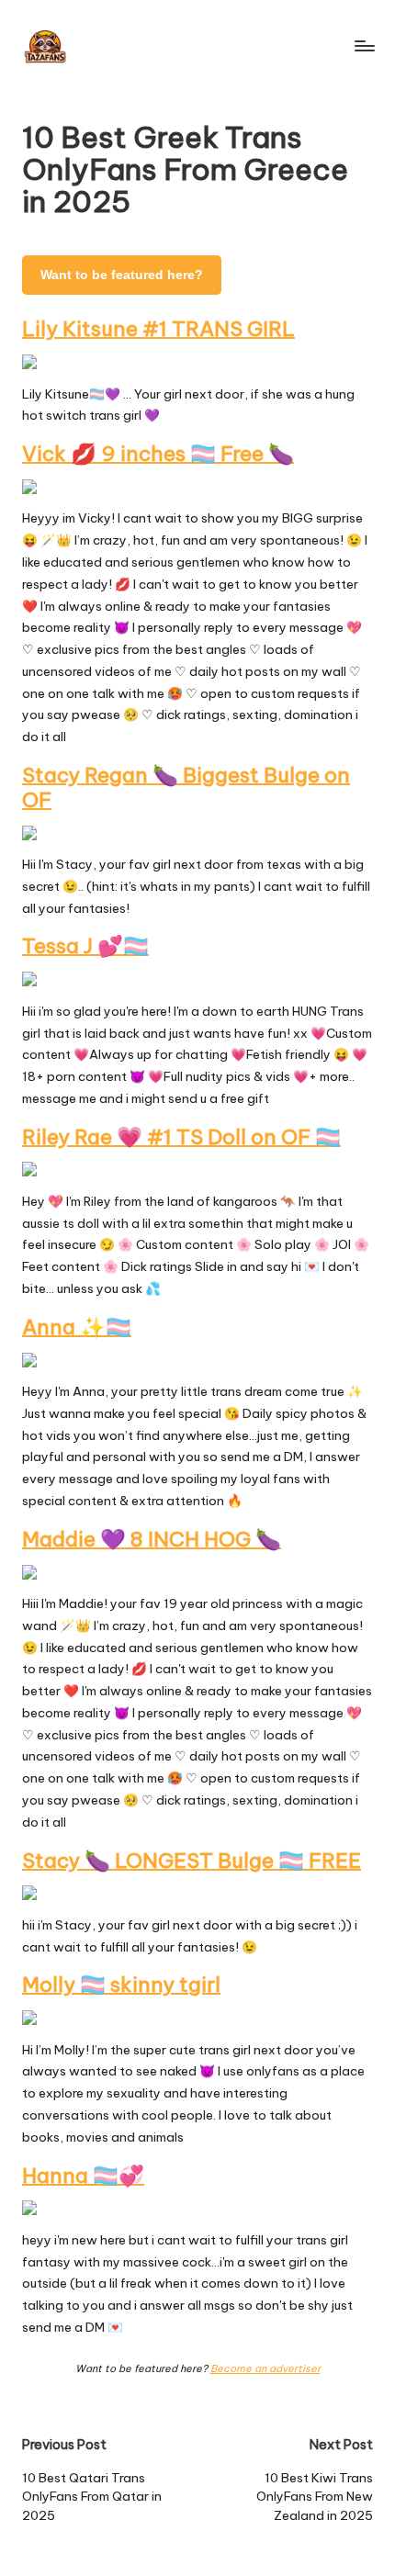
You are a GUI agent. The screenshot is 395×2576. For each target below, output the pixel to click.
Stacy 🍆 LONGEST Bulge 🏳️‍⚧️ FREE (192, 1861)
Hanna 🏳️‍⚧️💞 (83, 2176)
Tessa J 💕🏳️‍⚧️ (85, 946)
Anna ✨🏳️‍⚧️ (77, 1327)
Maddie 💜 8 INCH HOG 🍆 (152, 1539)
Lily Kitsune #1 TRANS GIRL (158, 329)
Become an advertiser (265, 2368)
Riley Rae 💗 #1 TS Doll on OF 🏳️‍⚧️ (181, 1137)
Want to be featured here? (122, 275)
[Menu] (364, 45)
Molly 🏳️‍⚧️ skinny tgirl (121, 1985)
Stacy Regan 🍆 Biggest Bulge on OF (186, 787)
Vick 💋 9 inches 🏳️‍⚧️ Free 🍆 (158, 454)
